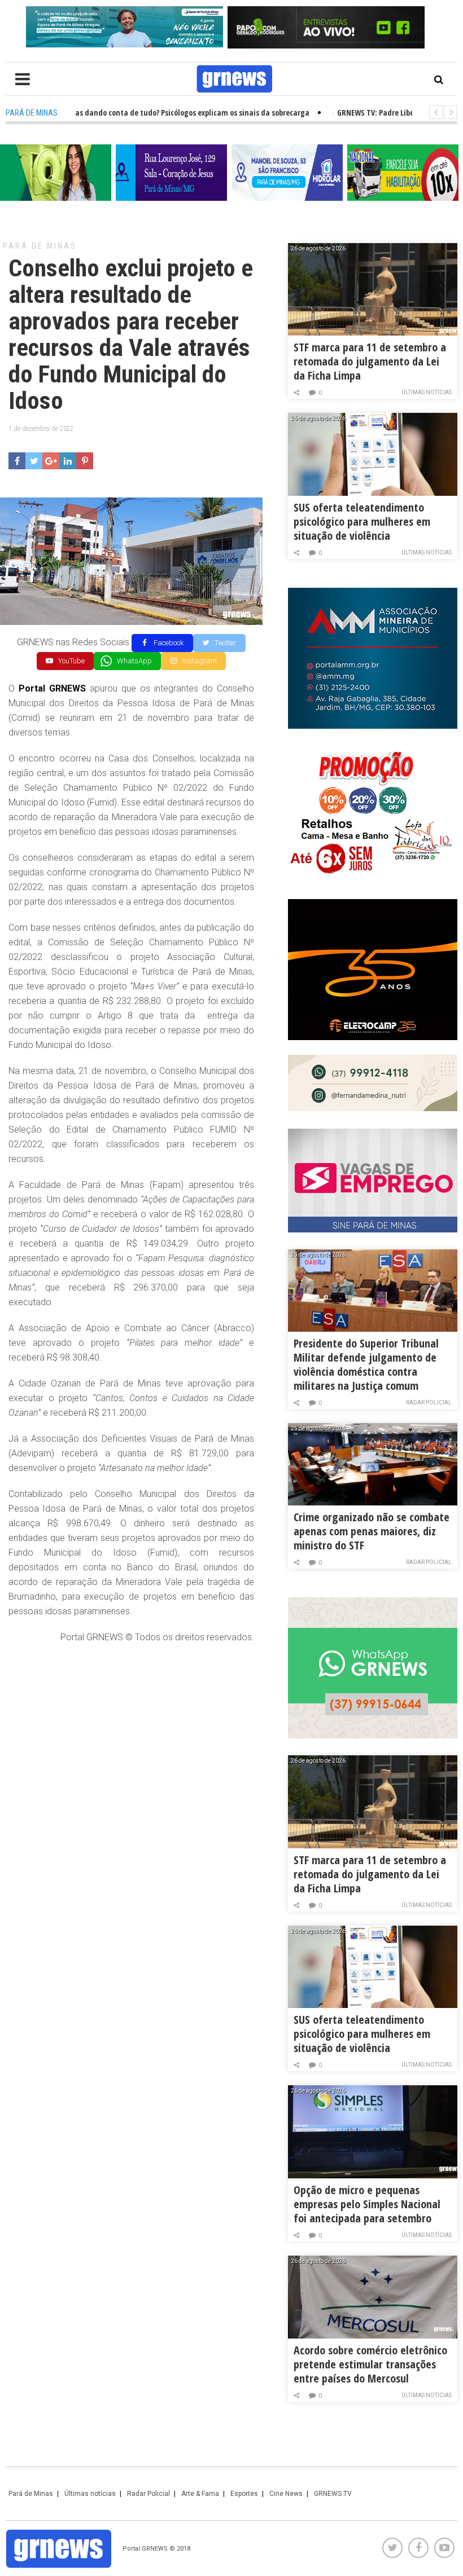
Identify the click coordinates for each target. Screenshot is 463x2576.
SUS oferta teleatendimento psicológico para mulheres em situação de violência (362, 521)
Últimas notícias (427, 392)
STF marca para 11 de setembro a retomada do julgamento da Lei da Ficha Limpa (370, 361)
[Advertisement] (131, 1735)
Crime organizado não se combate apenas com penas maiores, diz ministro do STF (372, 1531)
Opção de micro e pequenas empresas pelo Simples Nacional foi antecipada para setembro (367, 2204)
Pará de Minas (40, 246)
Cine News (286, 2494)
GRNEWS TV (333, 2494)
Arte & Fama (200, 2494)
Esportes (244, 2494)
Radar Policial (429, 1403)
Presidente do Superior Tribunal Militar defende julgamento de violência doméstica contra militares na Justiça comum (366, 1364)
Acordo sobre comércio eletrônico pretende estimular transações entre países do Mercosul (370, 2364)
